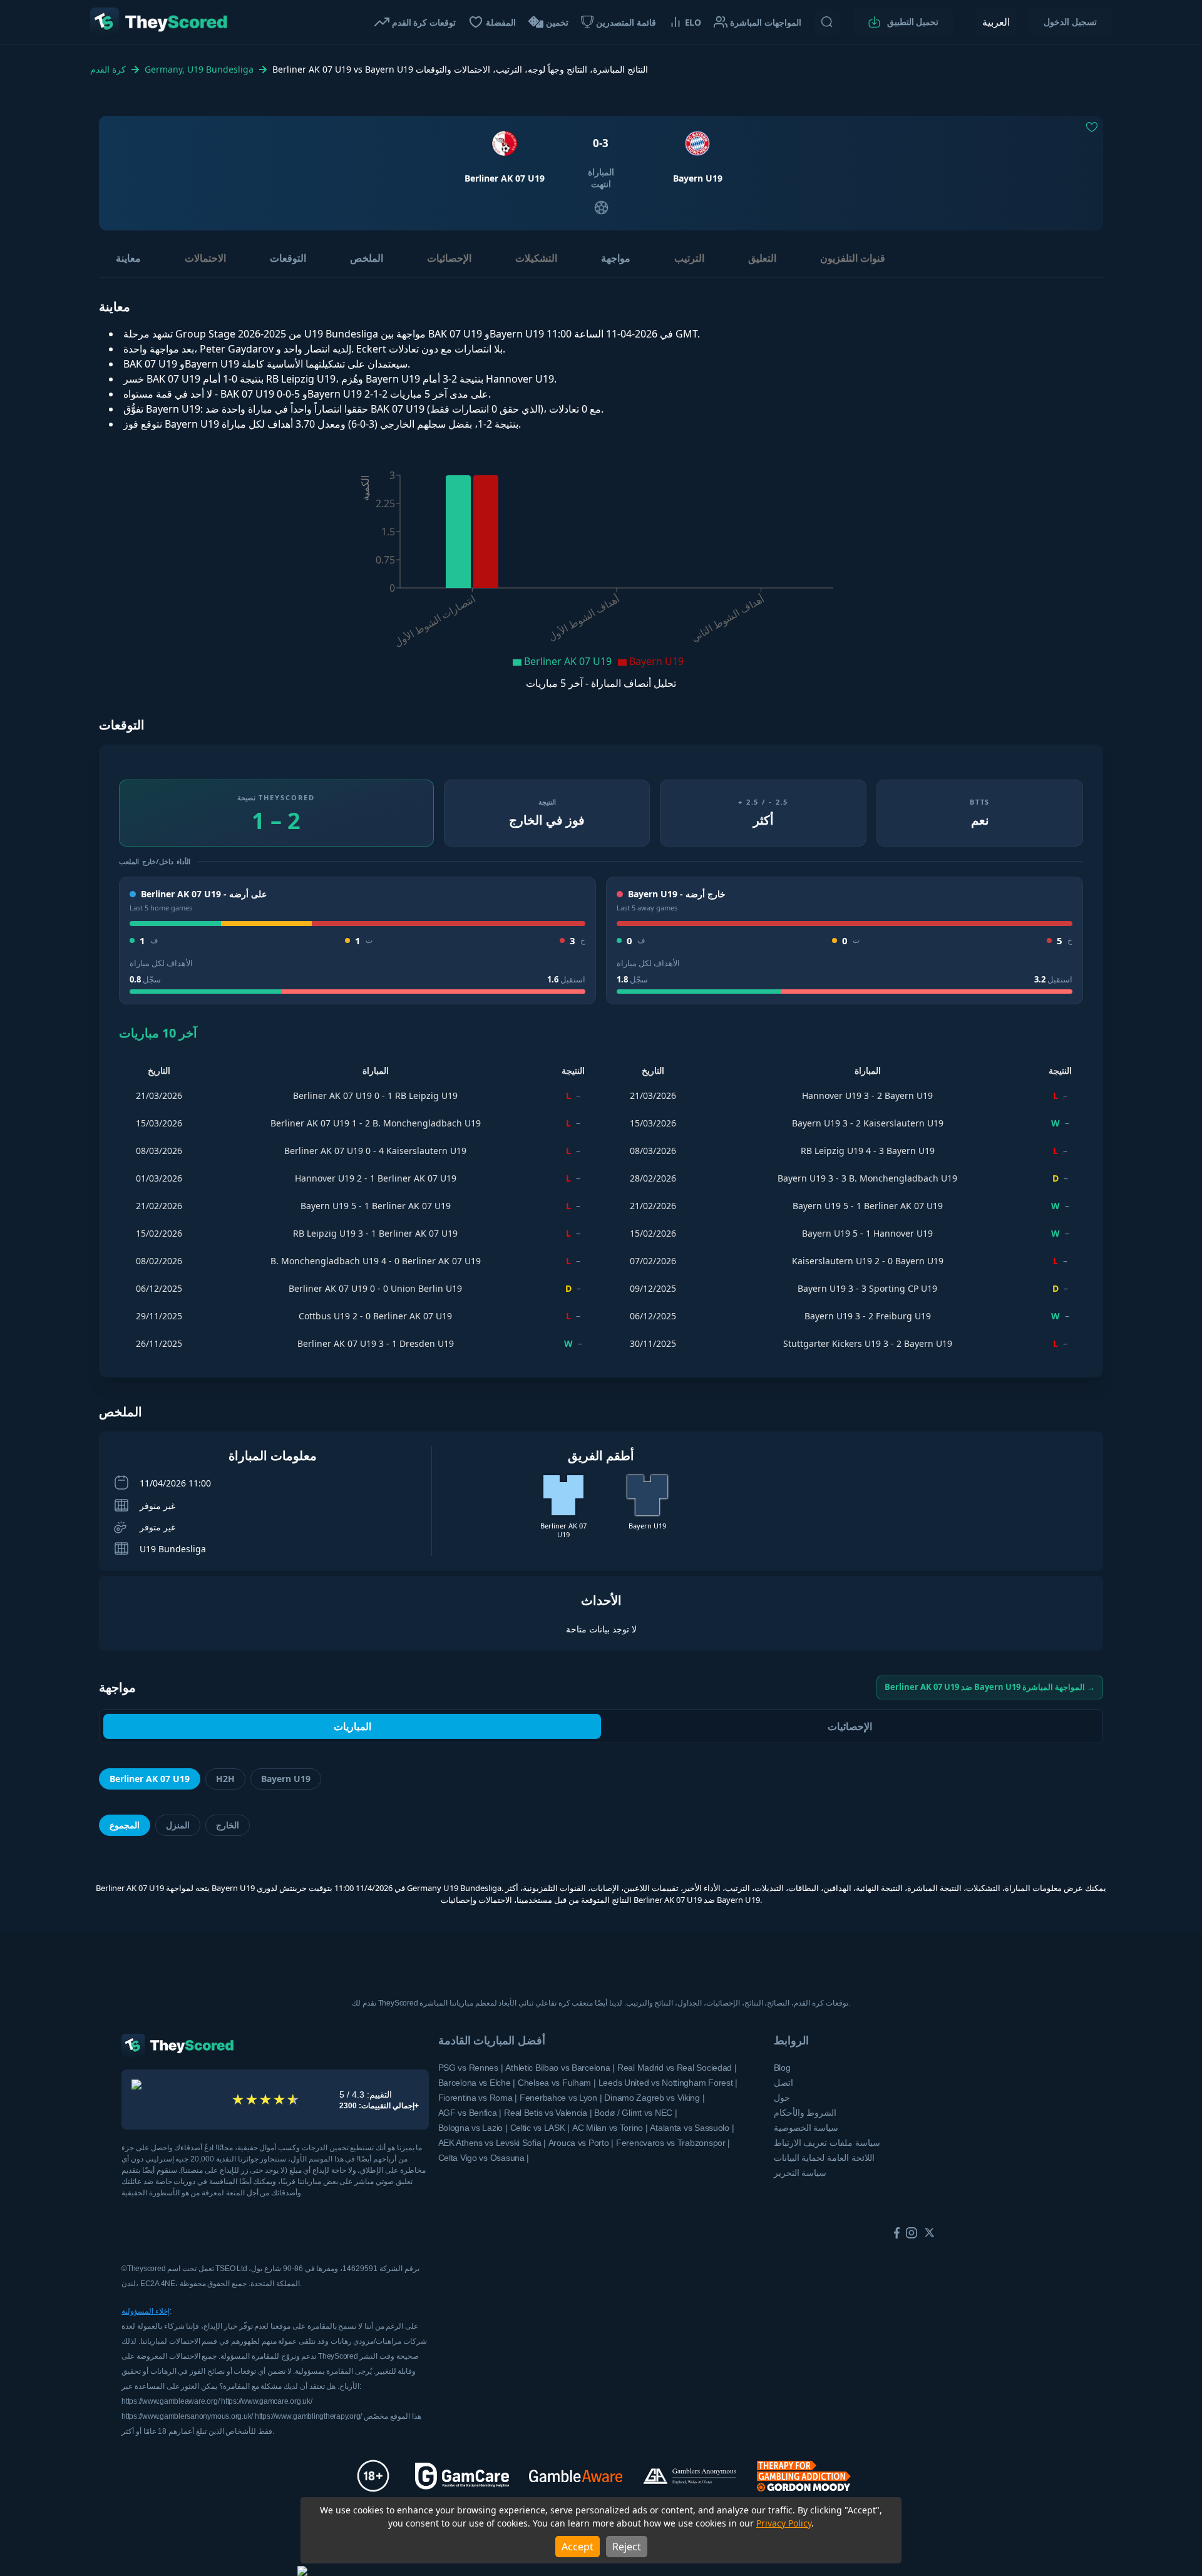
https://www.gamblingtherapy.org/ (309, 2416)
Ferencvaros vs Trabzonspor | (673, 2143)
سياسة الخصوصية (806, 2128)
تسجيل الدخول (1070, 22)
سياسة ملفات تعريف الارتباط (827, 2143)
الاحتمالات (205, 258)
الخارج (228, 1825)
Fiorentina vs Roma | (478, 2098)
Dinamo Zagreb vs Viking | (654, 2098)
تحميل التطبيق (913, 22)
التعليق (762, 258)
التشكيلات (536, 258)
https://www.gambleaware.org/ (171, 2401)
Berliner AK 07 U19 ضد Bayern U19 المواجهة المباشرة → (990, 1687)
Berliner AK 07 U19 (150, 1779)
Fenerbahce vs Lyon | (561, 2098)
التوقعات (288, 258)
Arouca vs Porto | (581, 2143)
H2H (225, 1779)
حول (782, 2098)
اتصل (783, 2083)
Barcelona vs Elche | (477, 2083)
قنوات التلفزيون (853, 258)
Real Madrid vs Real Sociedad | (677, 2068)
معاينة (128, 258)
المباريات (352, 1726)
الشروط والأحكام (805, 2113)
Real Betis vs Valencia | (548, 2113)
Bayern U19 (286, 1779)
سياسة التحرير (800, 2173)
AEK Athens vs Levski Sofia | (492, 2143)
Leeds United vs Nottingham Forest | (668, 2083)
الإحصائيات (449, 258)
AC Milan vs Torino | (610, 2128)
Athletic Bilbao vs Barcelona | (560, 2068)
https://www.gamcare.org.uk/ (267, 2401)
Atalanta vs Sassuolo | (692, 2128)
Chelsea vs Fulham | (557, 2083)
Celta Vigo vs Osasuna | (484, 2158)
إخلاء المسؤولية (146, 2311)
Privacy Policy (784, 2523)
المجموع (125, 1825)
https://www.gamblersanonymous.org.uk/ (188, 2416)
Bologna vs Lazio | (473, 2128)
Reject (627, 2547)
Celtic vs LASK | (540, 2128)
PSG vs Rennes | (471, 2068)
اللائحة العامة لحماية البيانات (824, 2158)
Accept (578, 2547)
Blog (782, 2068)
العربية (996, 22)
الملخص (367, 258)
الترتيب (689, 258)
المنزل (178, 1825)
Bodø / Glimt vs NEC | (635, 2113)
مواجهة (616, 258)
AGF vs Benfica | (470, 2113)
